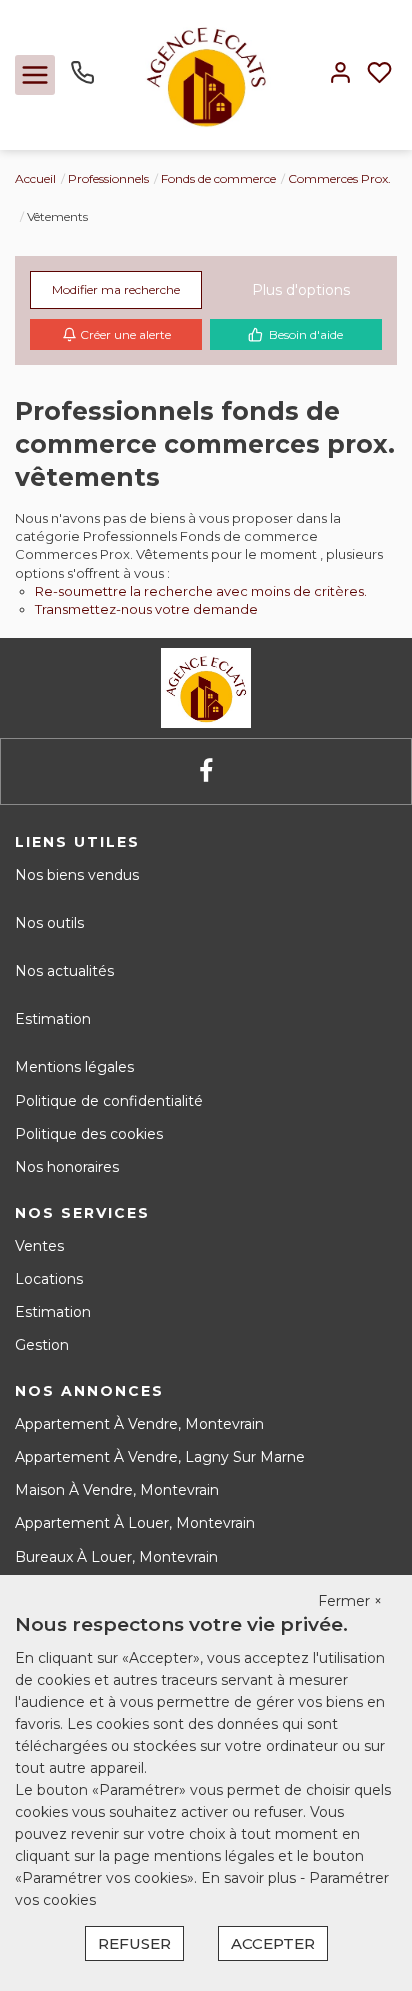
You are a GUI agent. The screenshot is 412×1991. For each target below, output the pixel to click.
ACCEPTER (273, 1943)
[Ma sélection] (379, 74)
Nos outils (49, 923)
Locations (49, 1279)
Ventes (39, 1246)
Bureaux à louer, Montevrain (116, 1557)
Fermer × (350, 1601)
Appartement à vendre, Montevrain (139, 1424)
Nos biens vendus (77, 875)
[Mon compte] (340, 74)
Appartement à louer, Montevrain (135, 1523)
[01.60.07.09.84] (82, 80)
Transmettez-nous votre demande (146, 609)
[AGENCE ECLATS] (206, 74)
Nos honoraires (67, 1167)
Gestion (42, 1345)
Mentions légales (74, 1067)
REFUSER (134, 1943)
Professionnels (108, 178)
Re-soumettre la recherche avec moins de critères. (201, 591)
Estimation (53, 1019)
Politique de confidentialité (109, 1101)
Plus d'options (301, 290)
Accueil (35, 178)
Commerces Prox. (339, 178)
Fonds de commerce (218, 178)
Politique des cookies (89, 1134)
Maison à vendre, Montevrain (117, 1490)
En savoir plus (250, 1878)
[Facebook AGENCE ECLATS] (206, 771)
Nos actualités (64, 971)
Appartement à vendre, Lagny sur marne (160, 1457)
